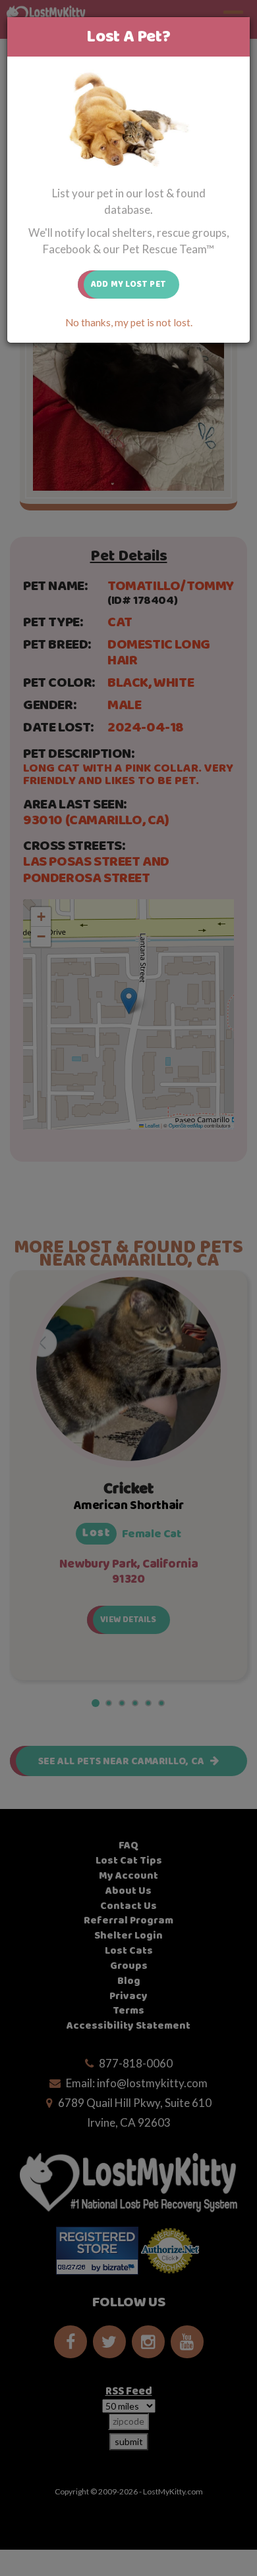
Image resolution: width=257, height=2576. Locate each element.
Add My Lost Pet (128, 284)
